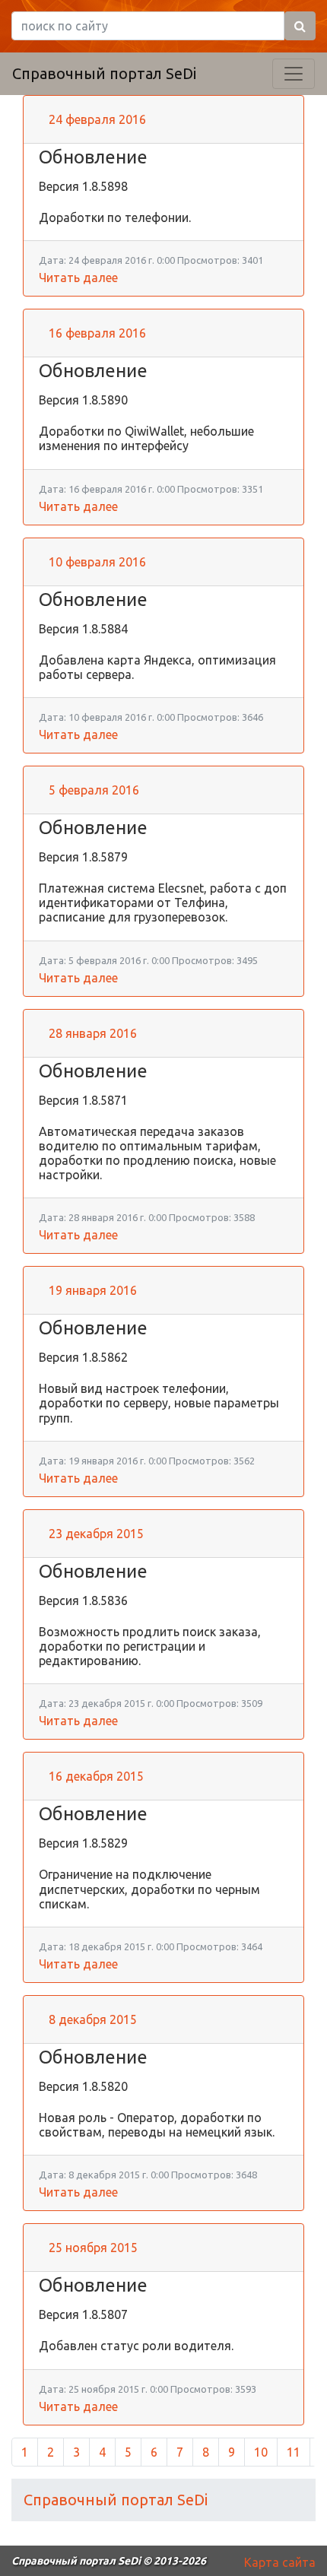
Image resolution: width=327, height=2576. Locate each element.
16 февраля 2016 (97, 333)
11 (294, 2452)
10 (261, 2452)
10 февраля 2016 (97, 562)
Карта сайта (280, 2562)
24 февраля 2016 (97, 119)
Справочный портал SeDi (104, 73)
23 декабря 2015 (96, 1534)
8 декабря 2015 (93, 2019)
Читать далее (78, 278)
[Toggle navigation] (294, 74)
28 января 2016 (93, 1033)
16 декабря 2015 (96, 1776)
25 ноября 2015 (93, 2248)
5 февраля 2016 (94, 790)
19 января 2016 (93, 1290)
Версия (60, 186)
